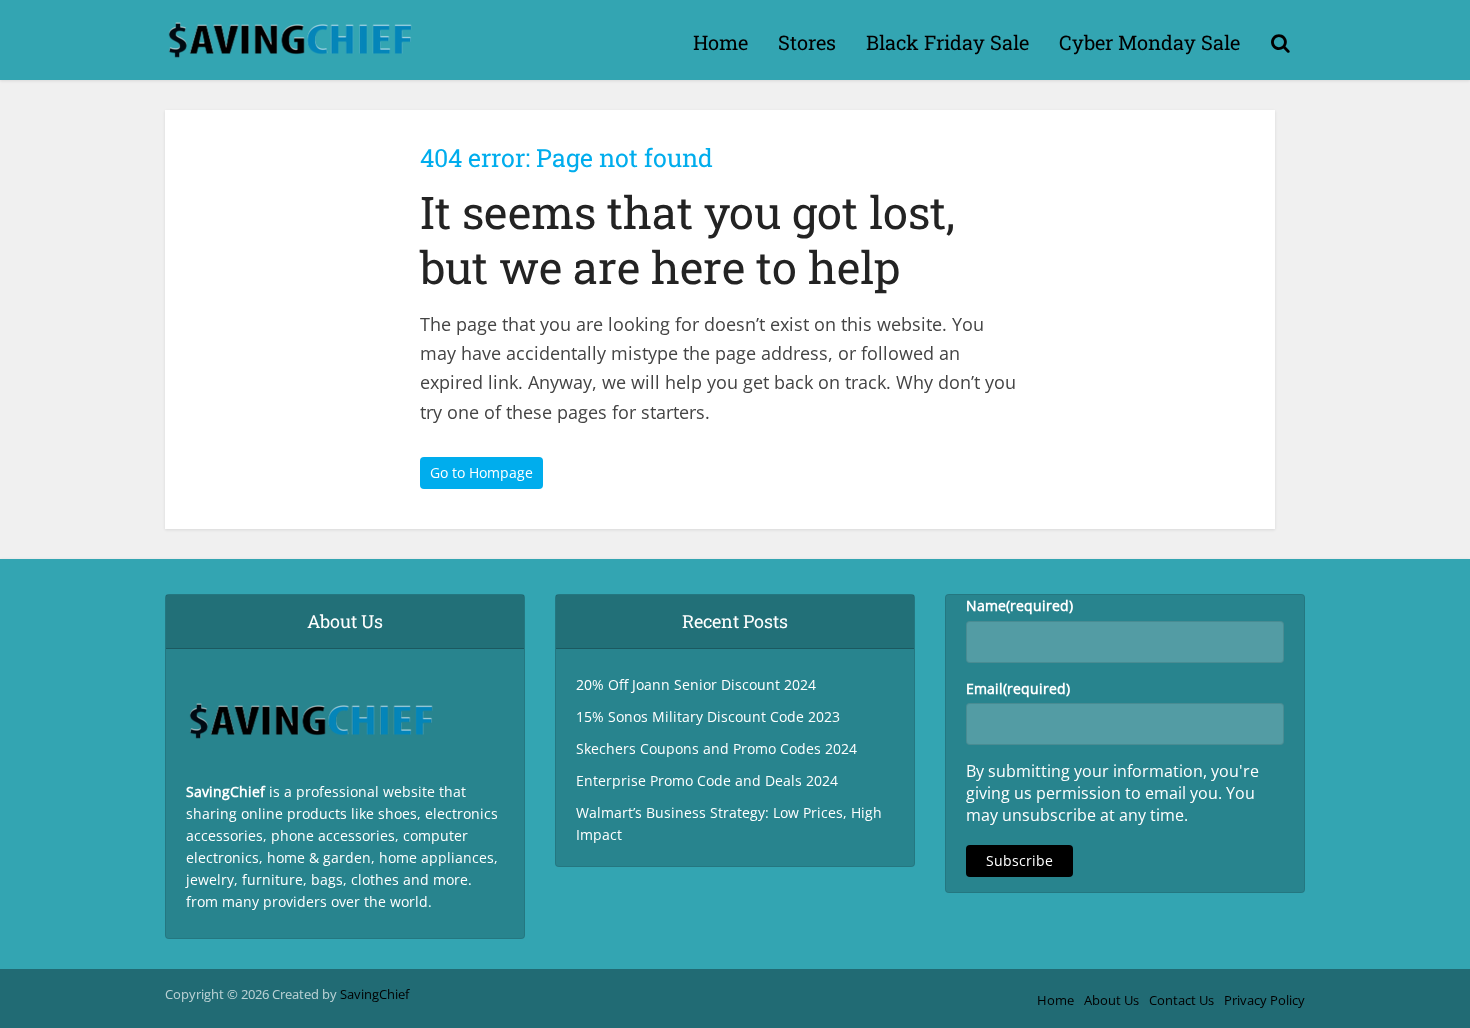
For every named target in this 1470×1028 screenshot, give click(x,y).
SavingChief (374, 994)
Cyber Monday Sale (1149, 42)
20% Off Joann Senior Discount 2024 (696, 684)
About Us (1111, 1000)
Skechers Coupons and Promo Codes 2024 (716, 748)
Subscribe (1019, 860)
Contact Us (1181, 1000)
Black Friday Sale (947, 42)
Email (1018, 688)
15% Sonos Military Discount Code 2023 (708, 716)
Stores (807, 42)
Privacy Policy (1264, 1000)
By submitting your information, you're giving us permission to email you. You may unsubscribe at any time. (1112, 793)
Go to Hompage (481, 472)
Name (1019, 605)
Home (720, 42)
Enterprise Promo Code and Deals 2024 (707, 780)
